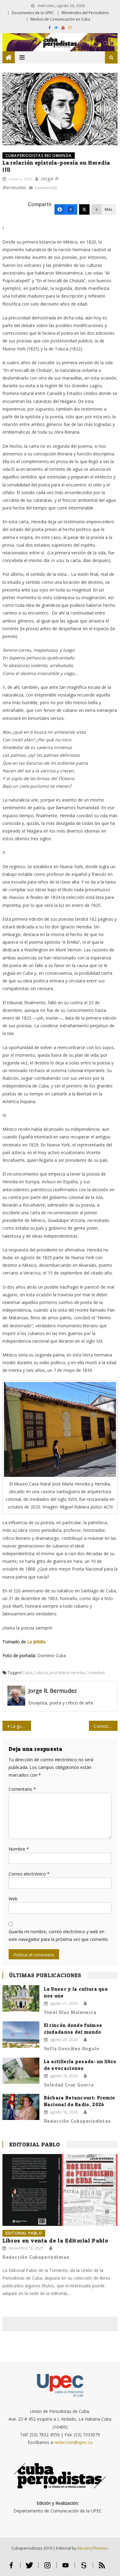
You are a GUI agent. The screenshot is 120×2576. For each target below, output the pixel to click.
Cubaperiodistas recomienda (39, 156)
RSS (102, 2568)
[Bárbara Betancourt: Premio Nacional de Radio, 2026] (21, 2107)
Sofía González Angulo (72, 2048)
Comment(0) (46, 188)
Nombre (19, 1849)
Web (13, 1899)
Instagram (48, 2568)
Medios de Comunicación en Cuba (60, 19)
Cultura (41, 1672)
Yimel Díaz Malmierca (70, 2012)
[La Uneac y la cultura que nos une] (21, 1998)
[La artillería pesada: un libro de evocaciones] (21, 2071)
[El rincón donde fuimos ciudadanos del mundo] (21, 2035)
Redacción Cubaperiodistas (77, 2121)
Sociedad (96, 1672)
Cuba (27, 1672)
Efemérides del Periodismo (85, 13)
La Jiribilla (36, 1642)
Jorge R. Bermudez (53, 1691)
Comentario (22, 1789)
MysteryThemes (93, 2548)
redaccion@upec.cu (73, 2442)
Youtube (66, 2568)
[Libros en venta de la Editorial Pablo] (60, 2190)
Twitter (29, 2568)
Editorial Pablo (35, 2144)
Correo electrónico (29, 1874)
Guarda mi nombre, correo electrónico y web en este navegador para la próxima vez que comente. (59, 1935)
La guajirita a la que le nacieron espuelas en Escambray (21, 1726)
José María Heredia (67, 1672)
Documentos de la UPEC (33, 13)
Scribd (84, 2568)
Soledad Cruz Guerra (69, 2085)
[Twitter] (84, 209)
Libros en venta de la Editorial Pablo (55, 2240)
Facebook (11, 2568)
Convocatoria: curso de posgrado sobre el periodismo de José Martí (106, 1726)
